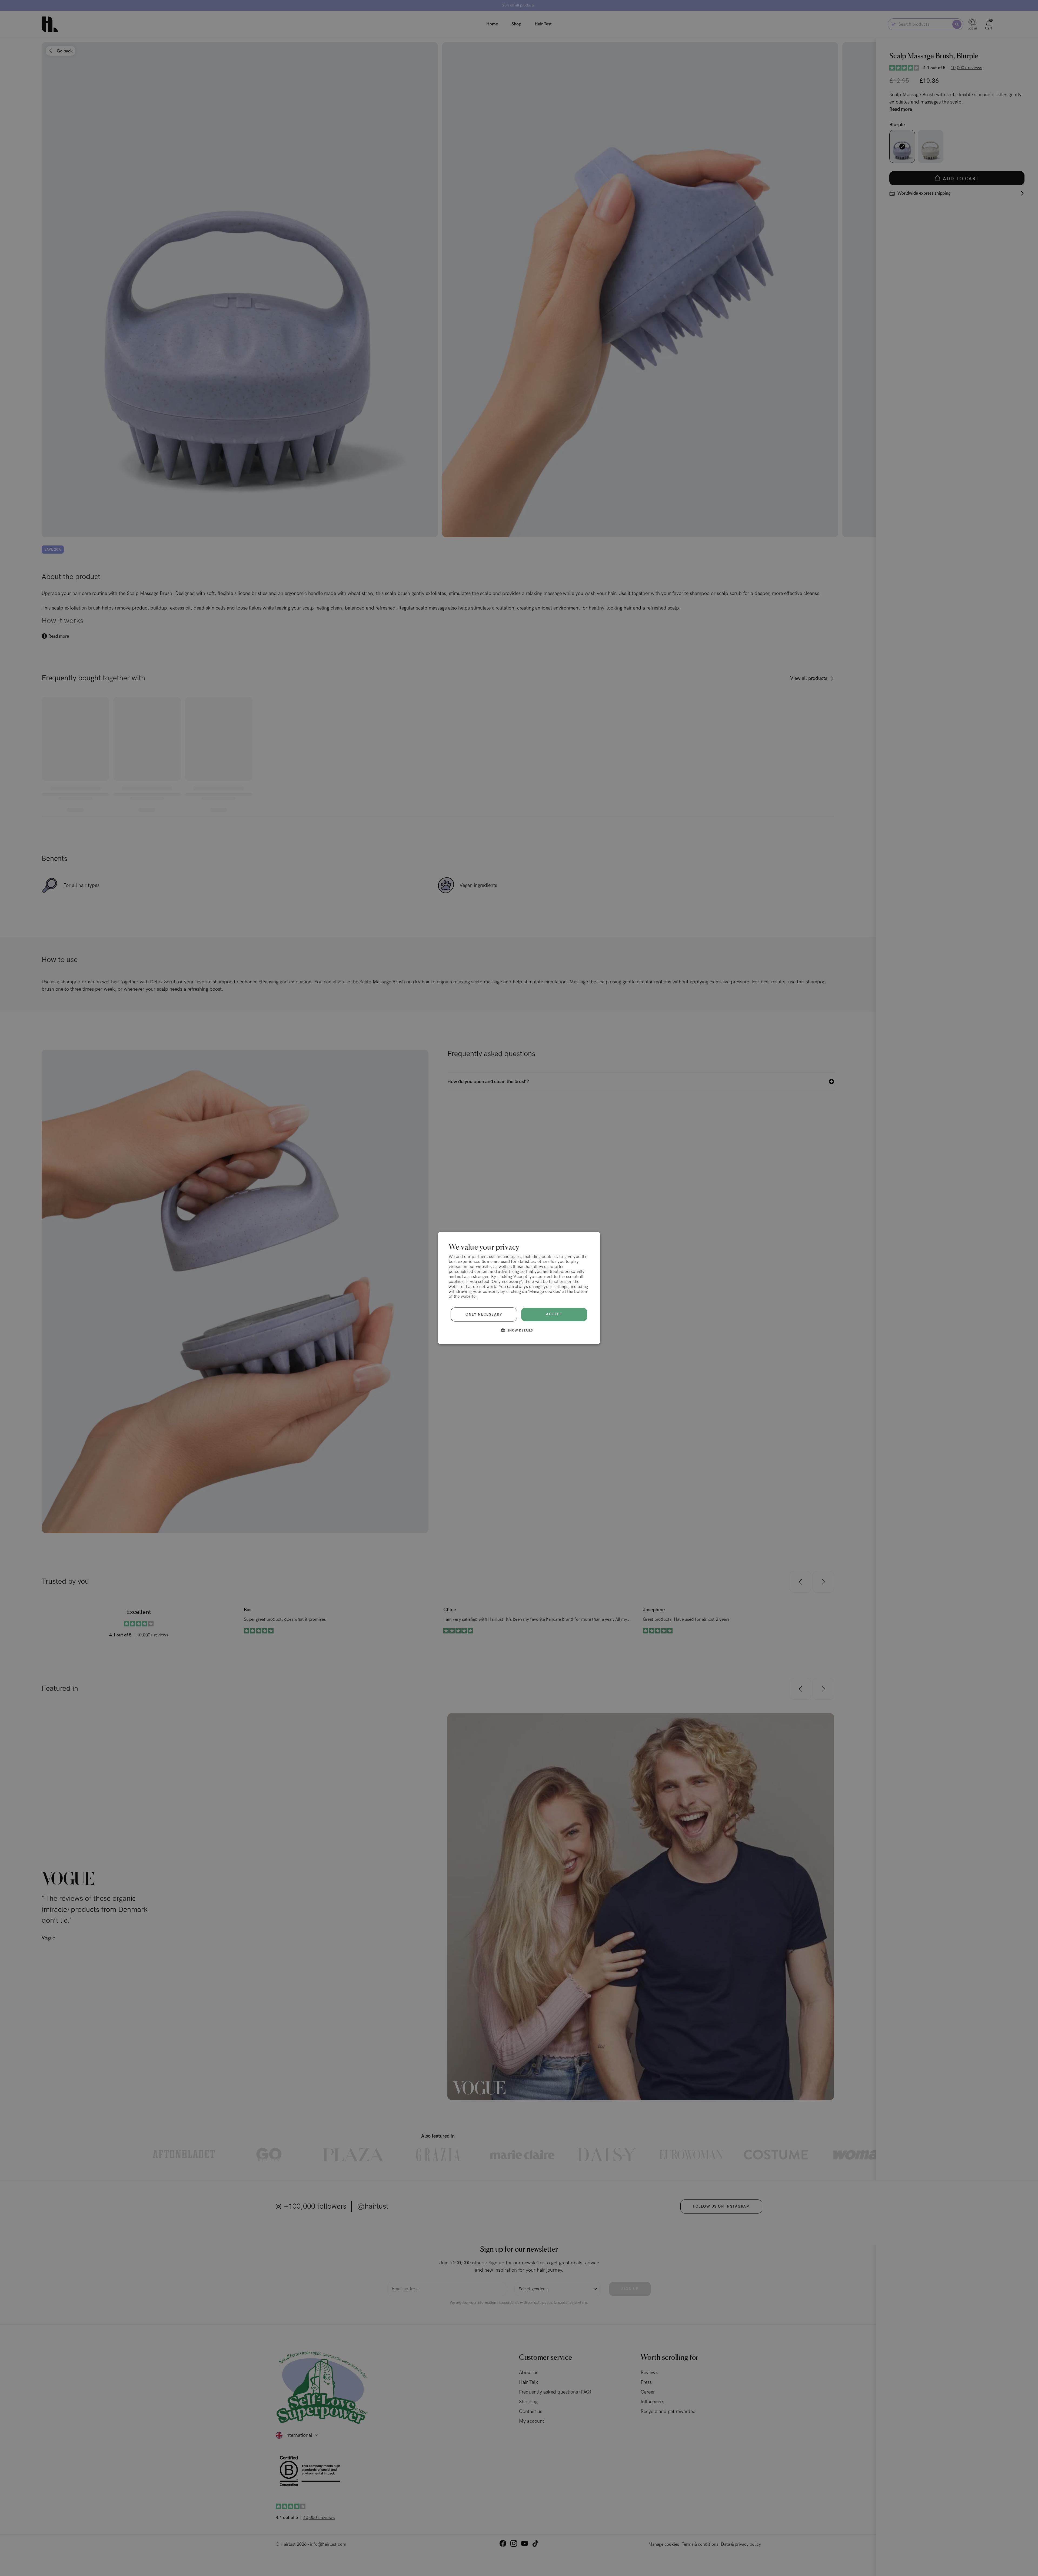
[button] (519, 1330)
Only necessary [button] (484, 1314)
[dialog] (519, 1288)
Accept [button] (554, 1314)
